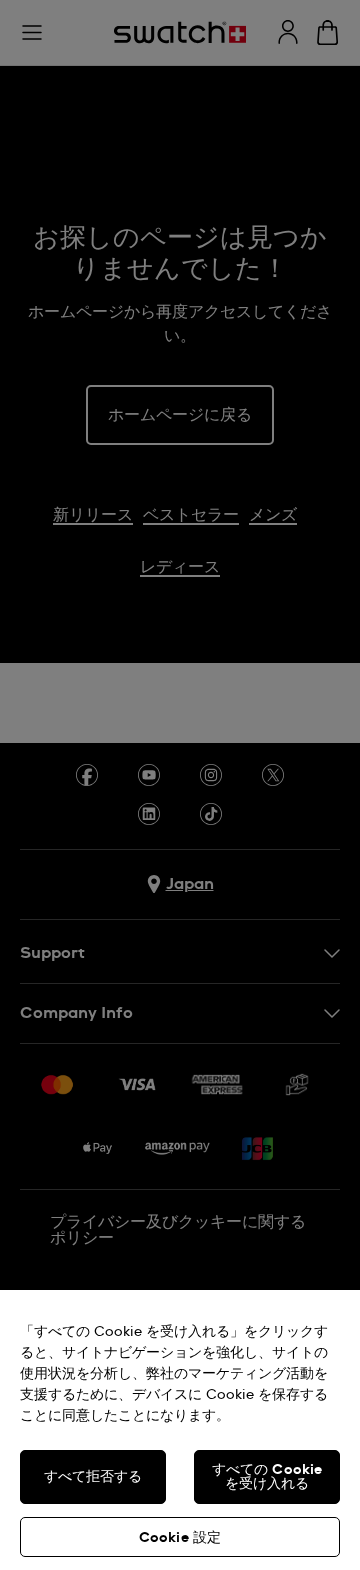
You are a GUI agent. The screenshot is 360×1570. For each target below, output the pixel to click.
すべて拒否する (93, 1477)
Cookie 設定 (180, 1538)
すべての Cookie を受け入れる (267, 1477)
